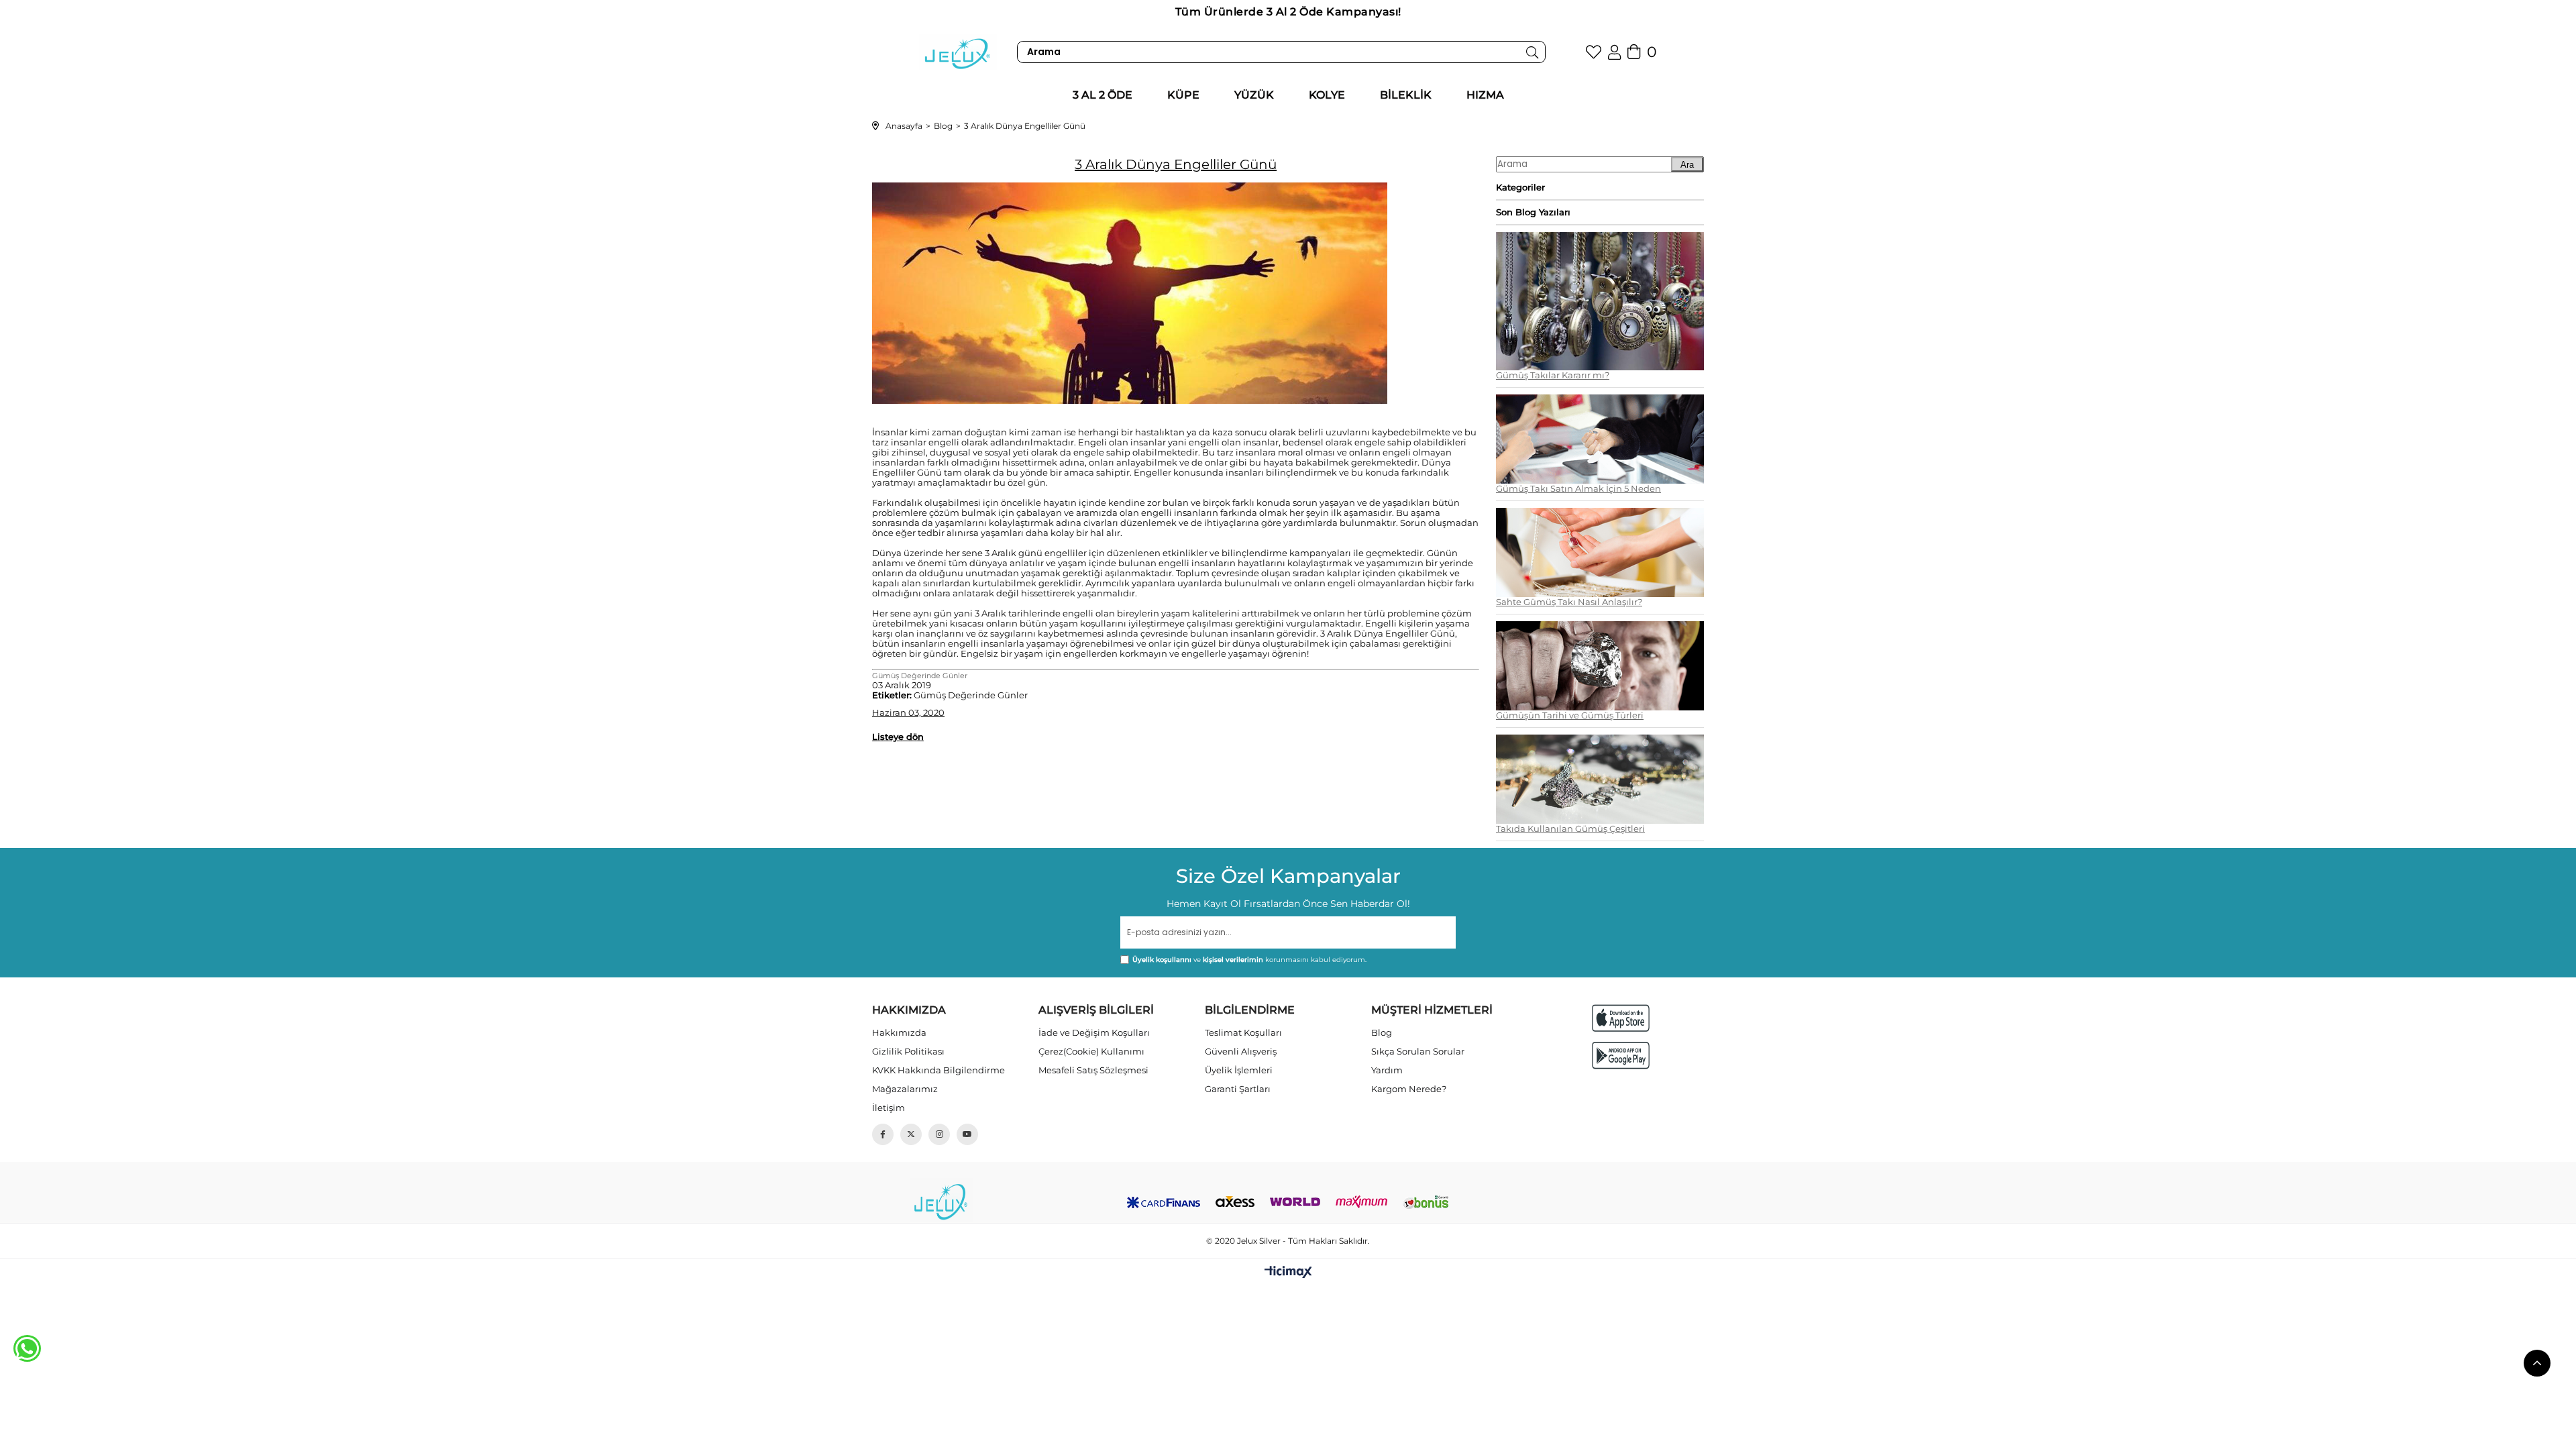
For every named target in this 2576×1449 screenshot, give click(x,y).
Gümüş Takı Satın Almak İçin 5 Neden (1578, 489)
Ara (1687, 165)
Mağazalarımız (905, 1089)
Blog (1382, 1032)
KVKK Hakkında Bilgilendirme (938, 1070)
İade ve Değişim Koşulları (1094, 1032)
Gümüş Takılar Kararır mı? (1553, 375)
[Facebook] (883, 1134)
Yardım (1387, 1070)
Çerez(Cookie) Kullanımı (1091, 1051)
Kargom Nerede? (1409, 1089)
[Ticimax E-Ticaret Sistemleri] (1288, 1273)
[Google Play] (1621, 1056)
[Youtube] (967, 1134)
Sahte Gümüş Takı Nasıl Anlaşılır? (1569, 602)
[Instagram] (939, 1134)
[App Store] (1621, 1018)
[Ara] (1533, 52)
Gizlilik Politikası (908, 1051)
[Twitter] (911, 1134)
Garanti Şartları (1238, 1089)
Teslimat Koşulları (1243, 1032)
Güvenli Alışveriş (1241, 1051)
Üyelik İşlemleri (1239, 1070)
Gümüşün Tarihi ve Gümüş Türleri (1570, 715)
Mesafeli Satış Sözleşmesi (1093, 1070)
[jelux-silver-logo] (941, 1200)
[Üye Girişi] (1614, 52)
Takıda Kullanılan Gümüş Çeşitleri (1570, 829)
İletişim (889, 1108)
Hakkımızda (899, 1032)
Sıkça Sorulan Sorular (1418, 1051)
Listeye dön (898, 737)
